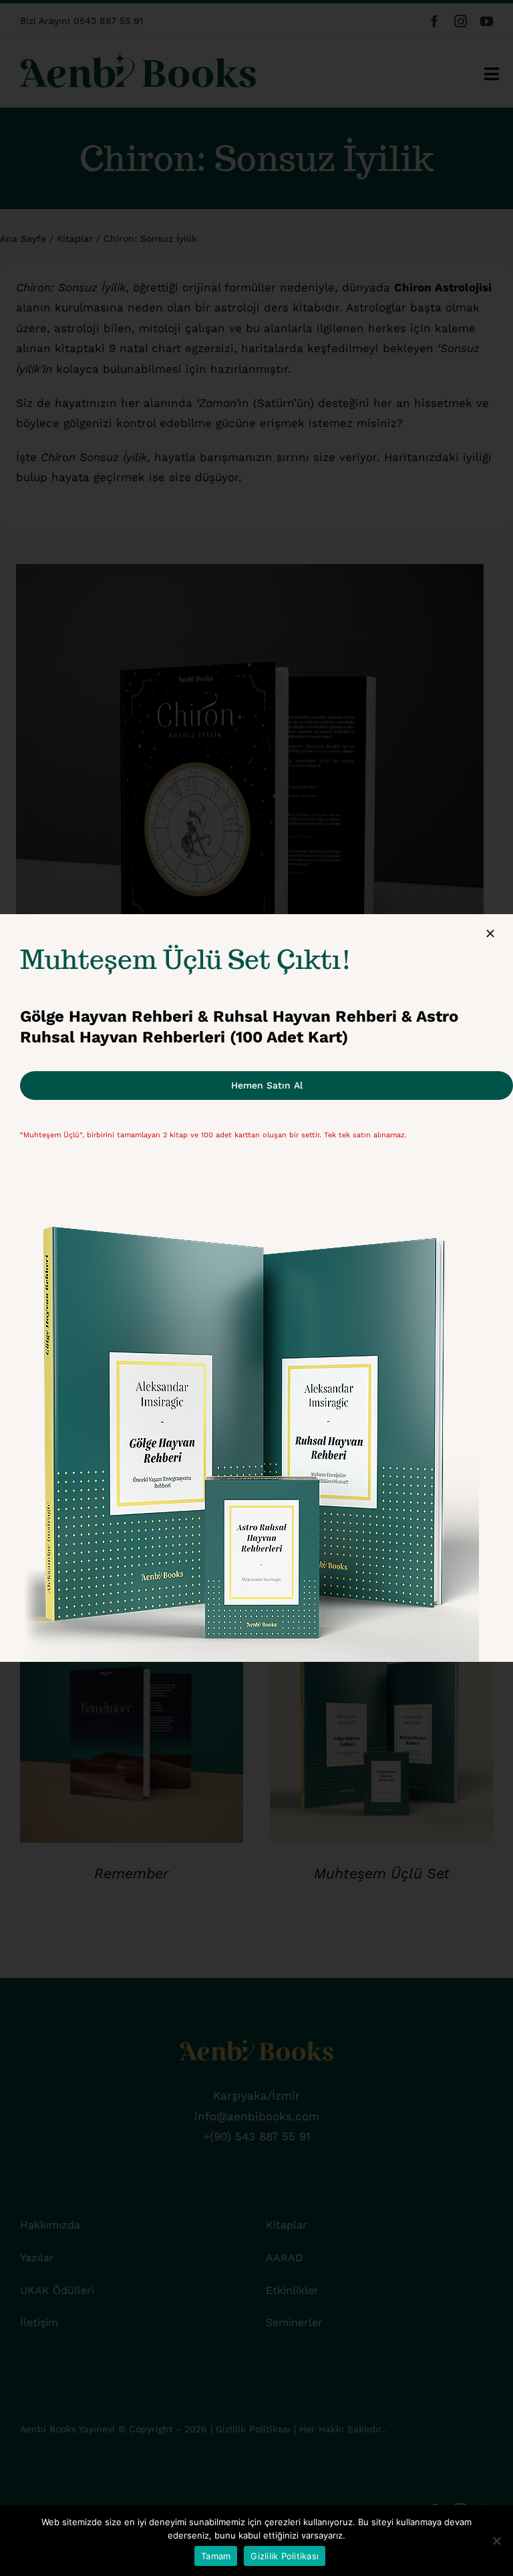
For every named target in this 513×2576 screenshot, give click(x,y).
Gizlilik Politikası (285, 2556)
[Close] (490, 934)
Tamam (216, 2556)
